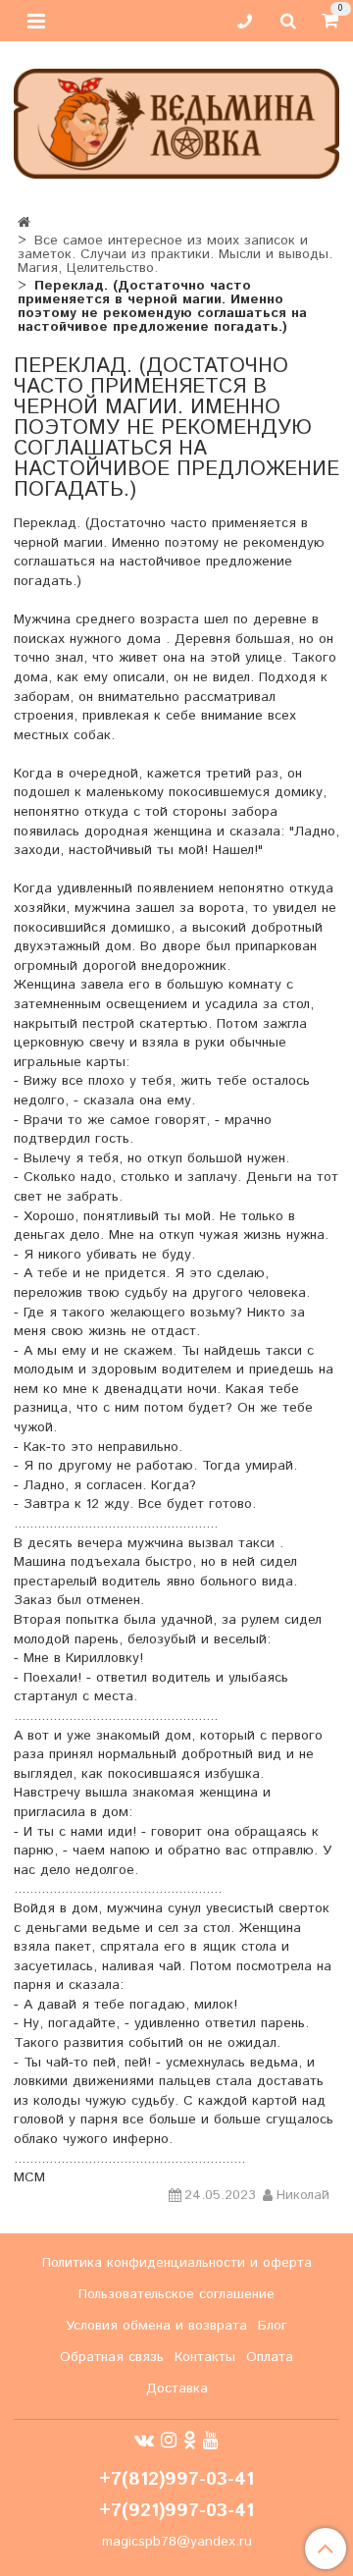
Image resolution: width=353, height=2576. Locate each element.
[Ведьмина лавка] (176, 119)
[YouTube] (211, 2441)
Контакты (205, 2357)
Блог (273, 2326)
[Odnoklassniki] (190, 2441)
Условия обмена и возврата (156, 2326)
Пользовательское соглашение (176, 2294)
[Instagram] (169, 2441)
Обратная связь (112, 2357)
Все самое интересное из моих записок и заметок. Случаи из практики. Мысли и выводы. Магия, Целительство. (175, 254)
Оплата (270, 2357)
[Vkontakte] (144, 2441)
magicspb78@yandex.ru (177, 2542)
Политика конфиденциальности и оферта (177, 2263)
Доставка (177, 2388)
